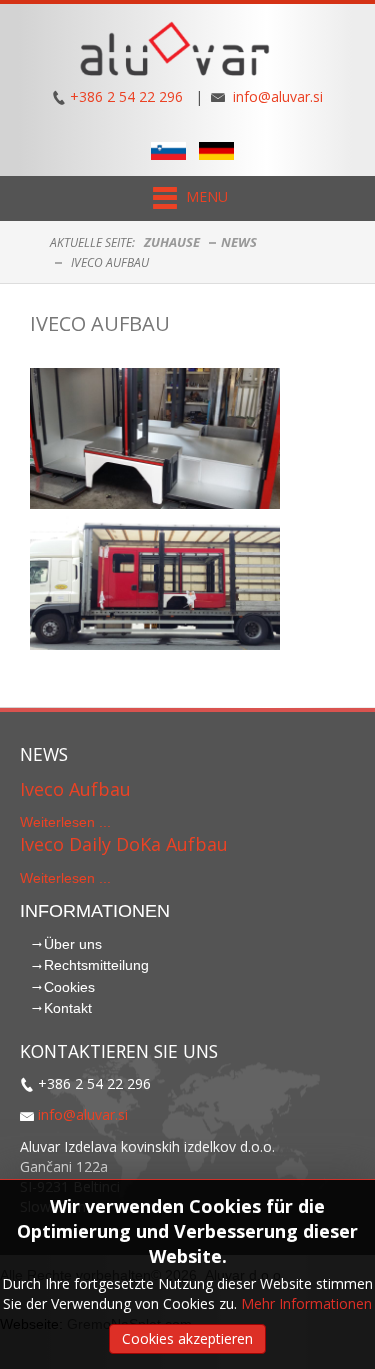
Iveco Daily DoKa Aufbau (124, 844)
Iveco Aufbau (100, 323)
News (239, 242)
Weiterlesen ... (65, 822)
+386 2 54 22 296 (126, 96)
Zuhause (172, 242)
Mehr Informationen (306, 1303)
